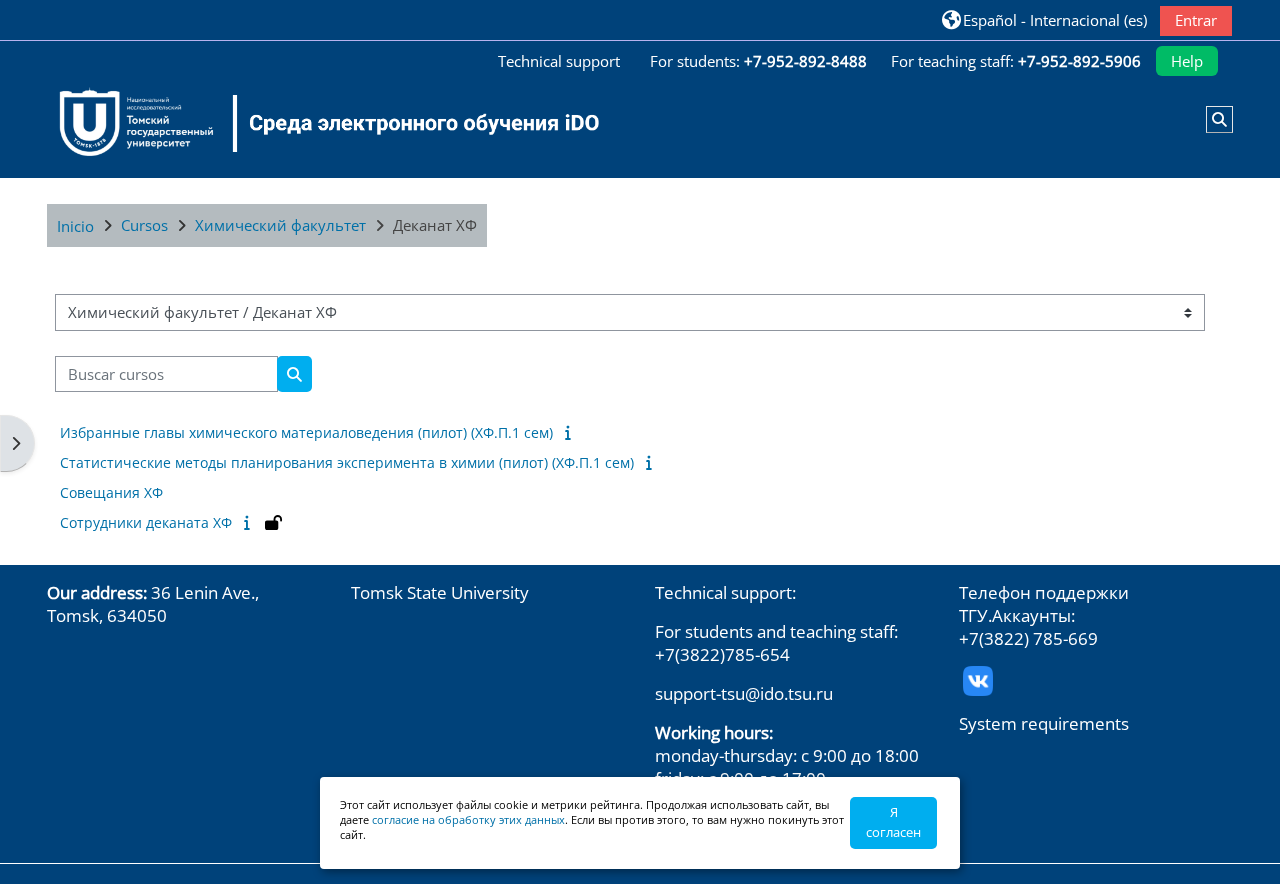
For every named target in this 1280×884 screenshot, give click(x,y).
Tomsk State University (440, 592)
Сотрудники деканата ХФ (146, 522)
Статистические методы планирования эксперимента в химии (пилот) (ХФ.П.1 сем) (347, 462)
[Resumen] (571, 432)
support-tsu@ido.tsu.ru (744, 693)
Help (1187, 61)
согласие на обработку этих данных (468, 819)
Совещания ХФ (111, 492)
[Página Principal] (317, 123)
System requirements (1044, 723)
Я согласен (893, 822)
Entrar (1196, 20)
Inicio (75, 226)
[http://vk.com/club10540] (978, 679)
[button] (1044, 19)
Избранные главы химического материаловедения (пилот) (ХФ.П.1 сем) (306, 432)
